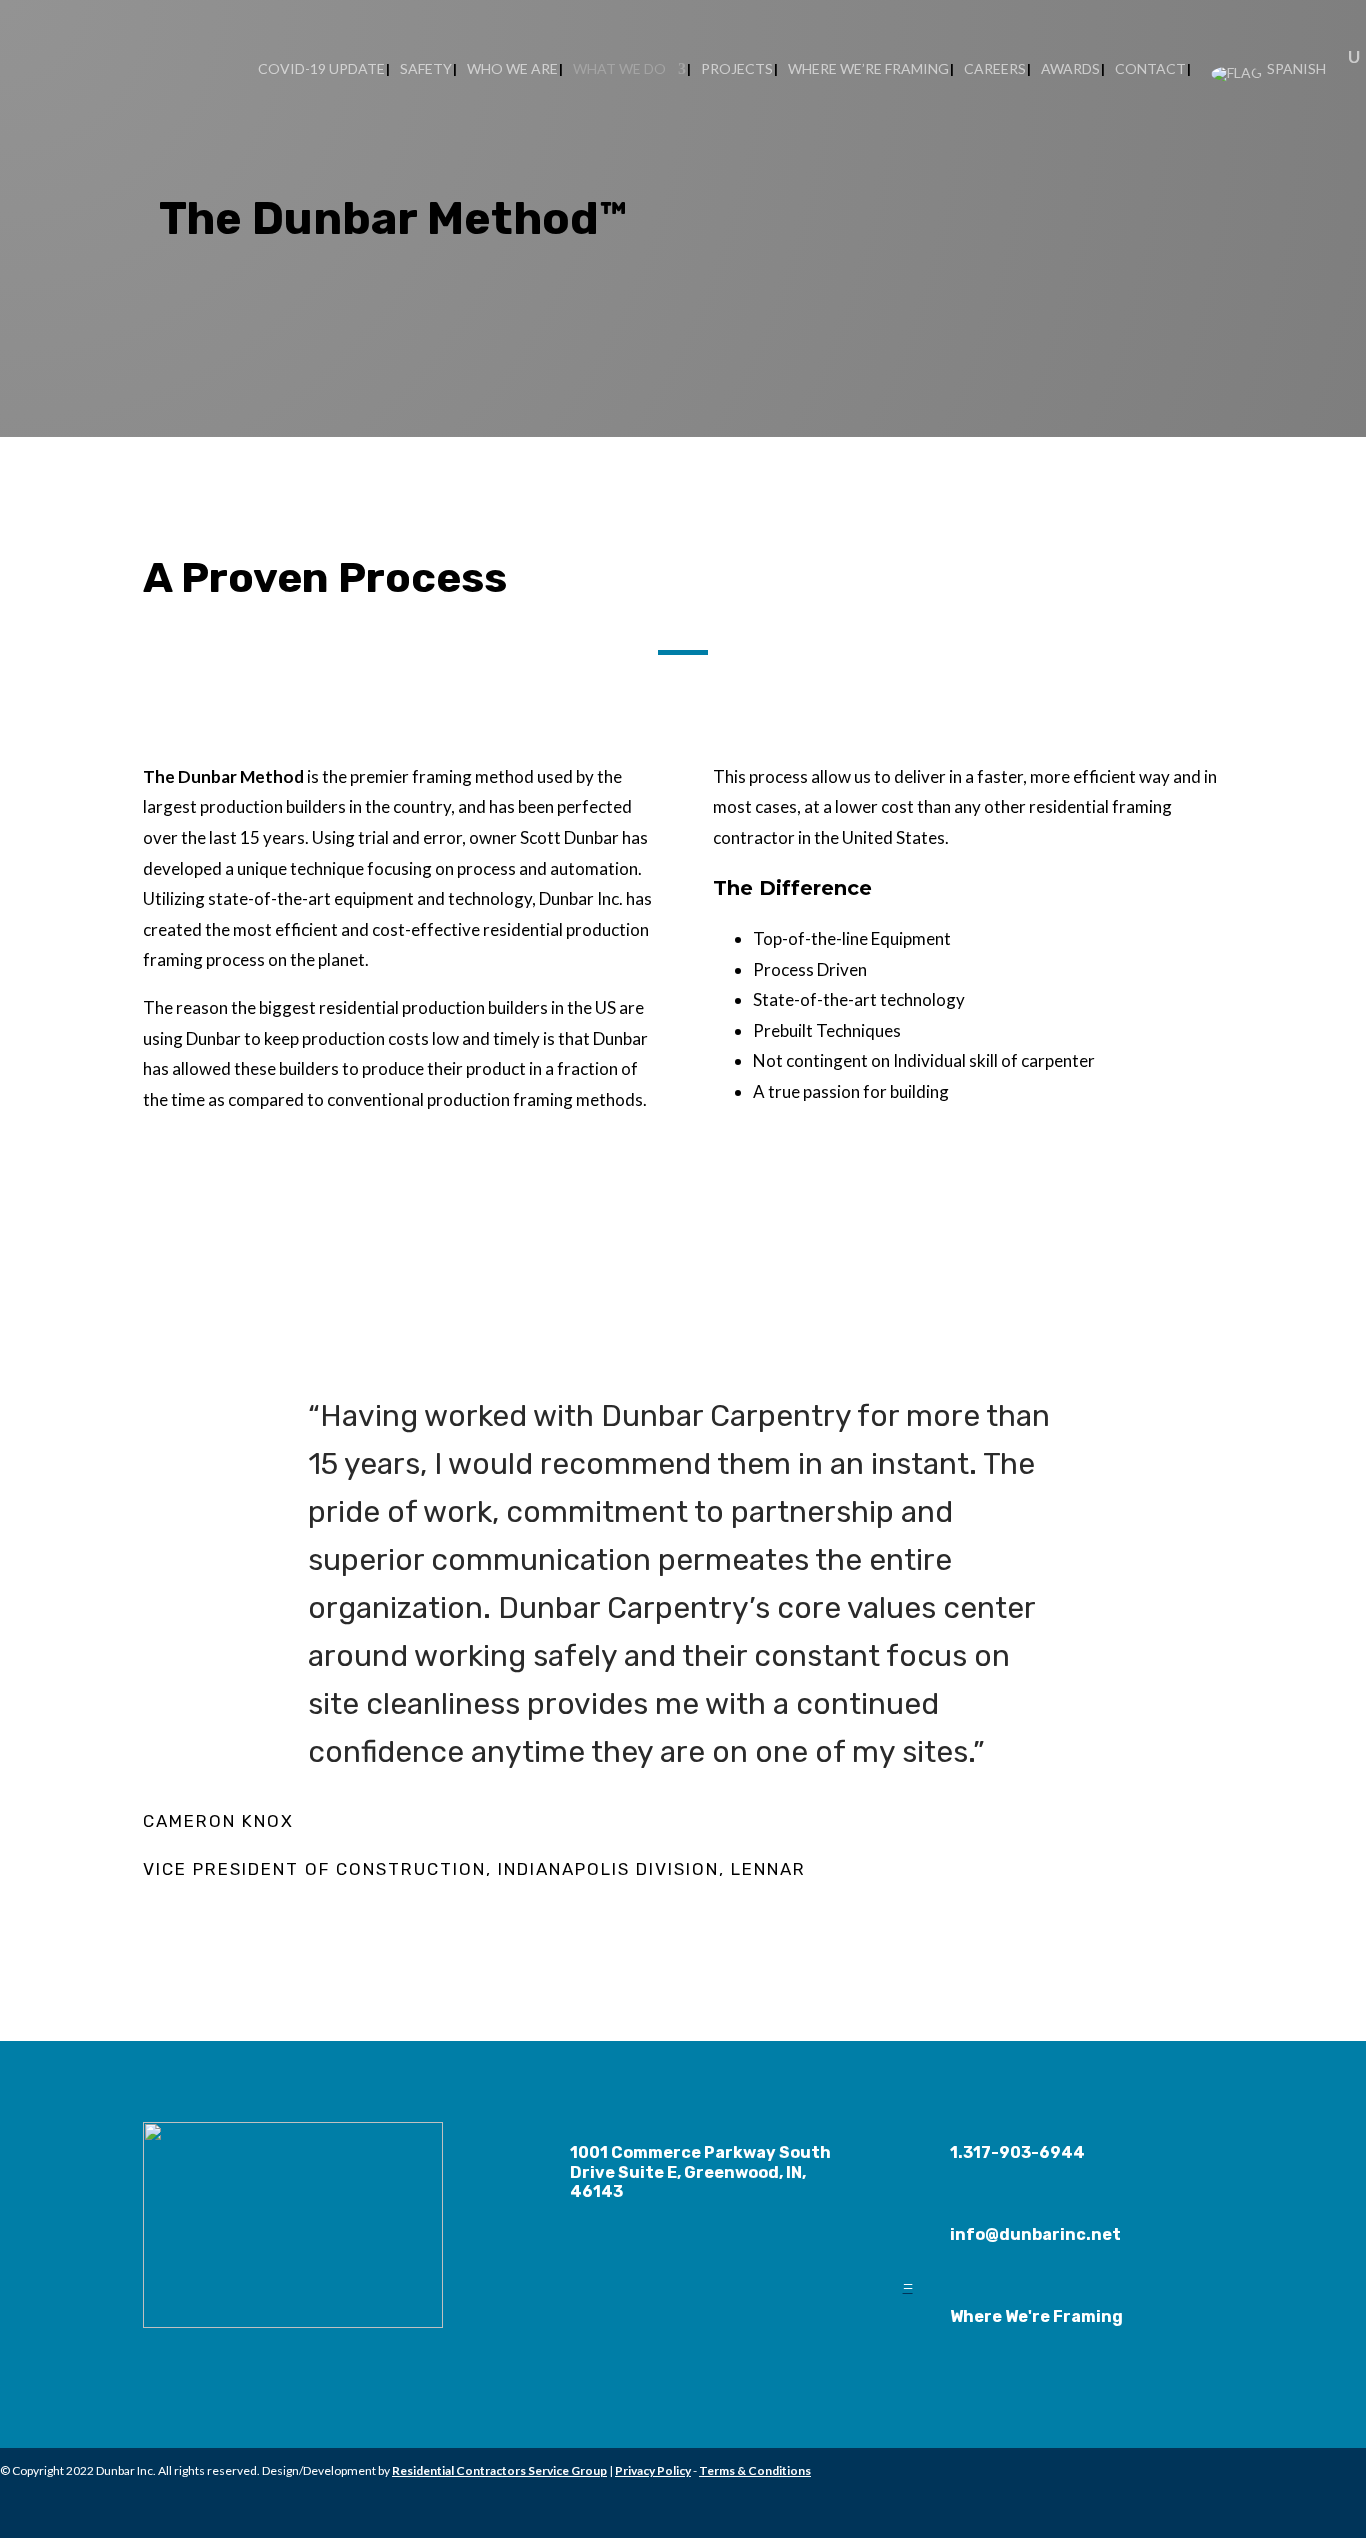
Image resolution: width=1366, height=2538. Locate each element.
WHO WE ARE (512, 69)
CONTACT (1150, 69)
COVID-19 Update (321, 69)
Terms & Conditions (755, 2470)
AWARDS (1070, 69)
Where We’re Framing (868, 69)
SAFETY (426, 69)
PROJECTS (737, 69)
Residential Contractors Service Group (499, 2470)
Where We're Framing (1036, 2316)
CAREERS (995, 69)
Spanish (1295, 69)
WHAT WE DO (619, 69)
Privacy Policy (653, 2470)
